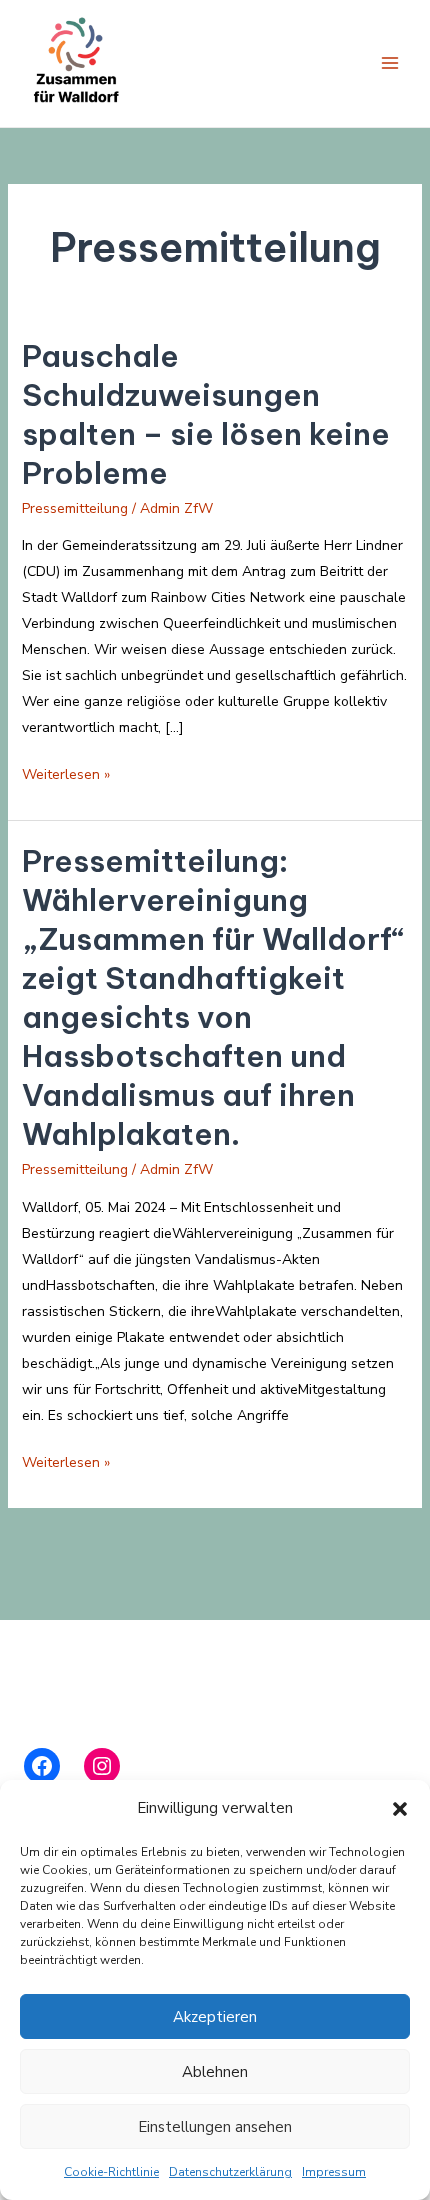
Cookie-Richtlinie (111, 2172)
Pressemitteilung (75, 508)
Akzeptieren (215, 2017)
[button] (400, 1809)
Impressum (334, 2172)
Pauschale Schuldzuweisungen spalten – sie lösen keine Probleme (206, 414)
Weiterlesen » (66, 776)
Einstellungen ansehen (215, 2127)
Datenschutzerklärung (230, 2172)
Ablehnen (215, 2072)
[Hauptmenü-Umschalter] (389, 63)
